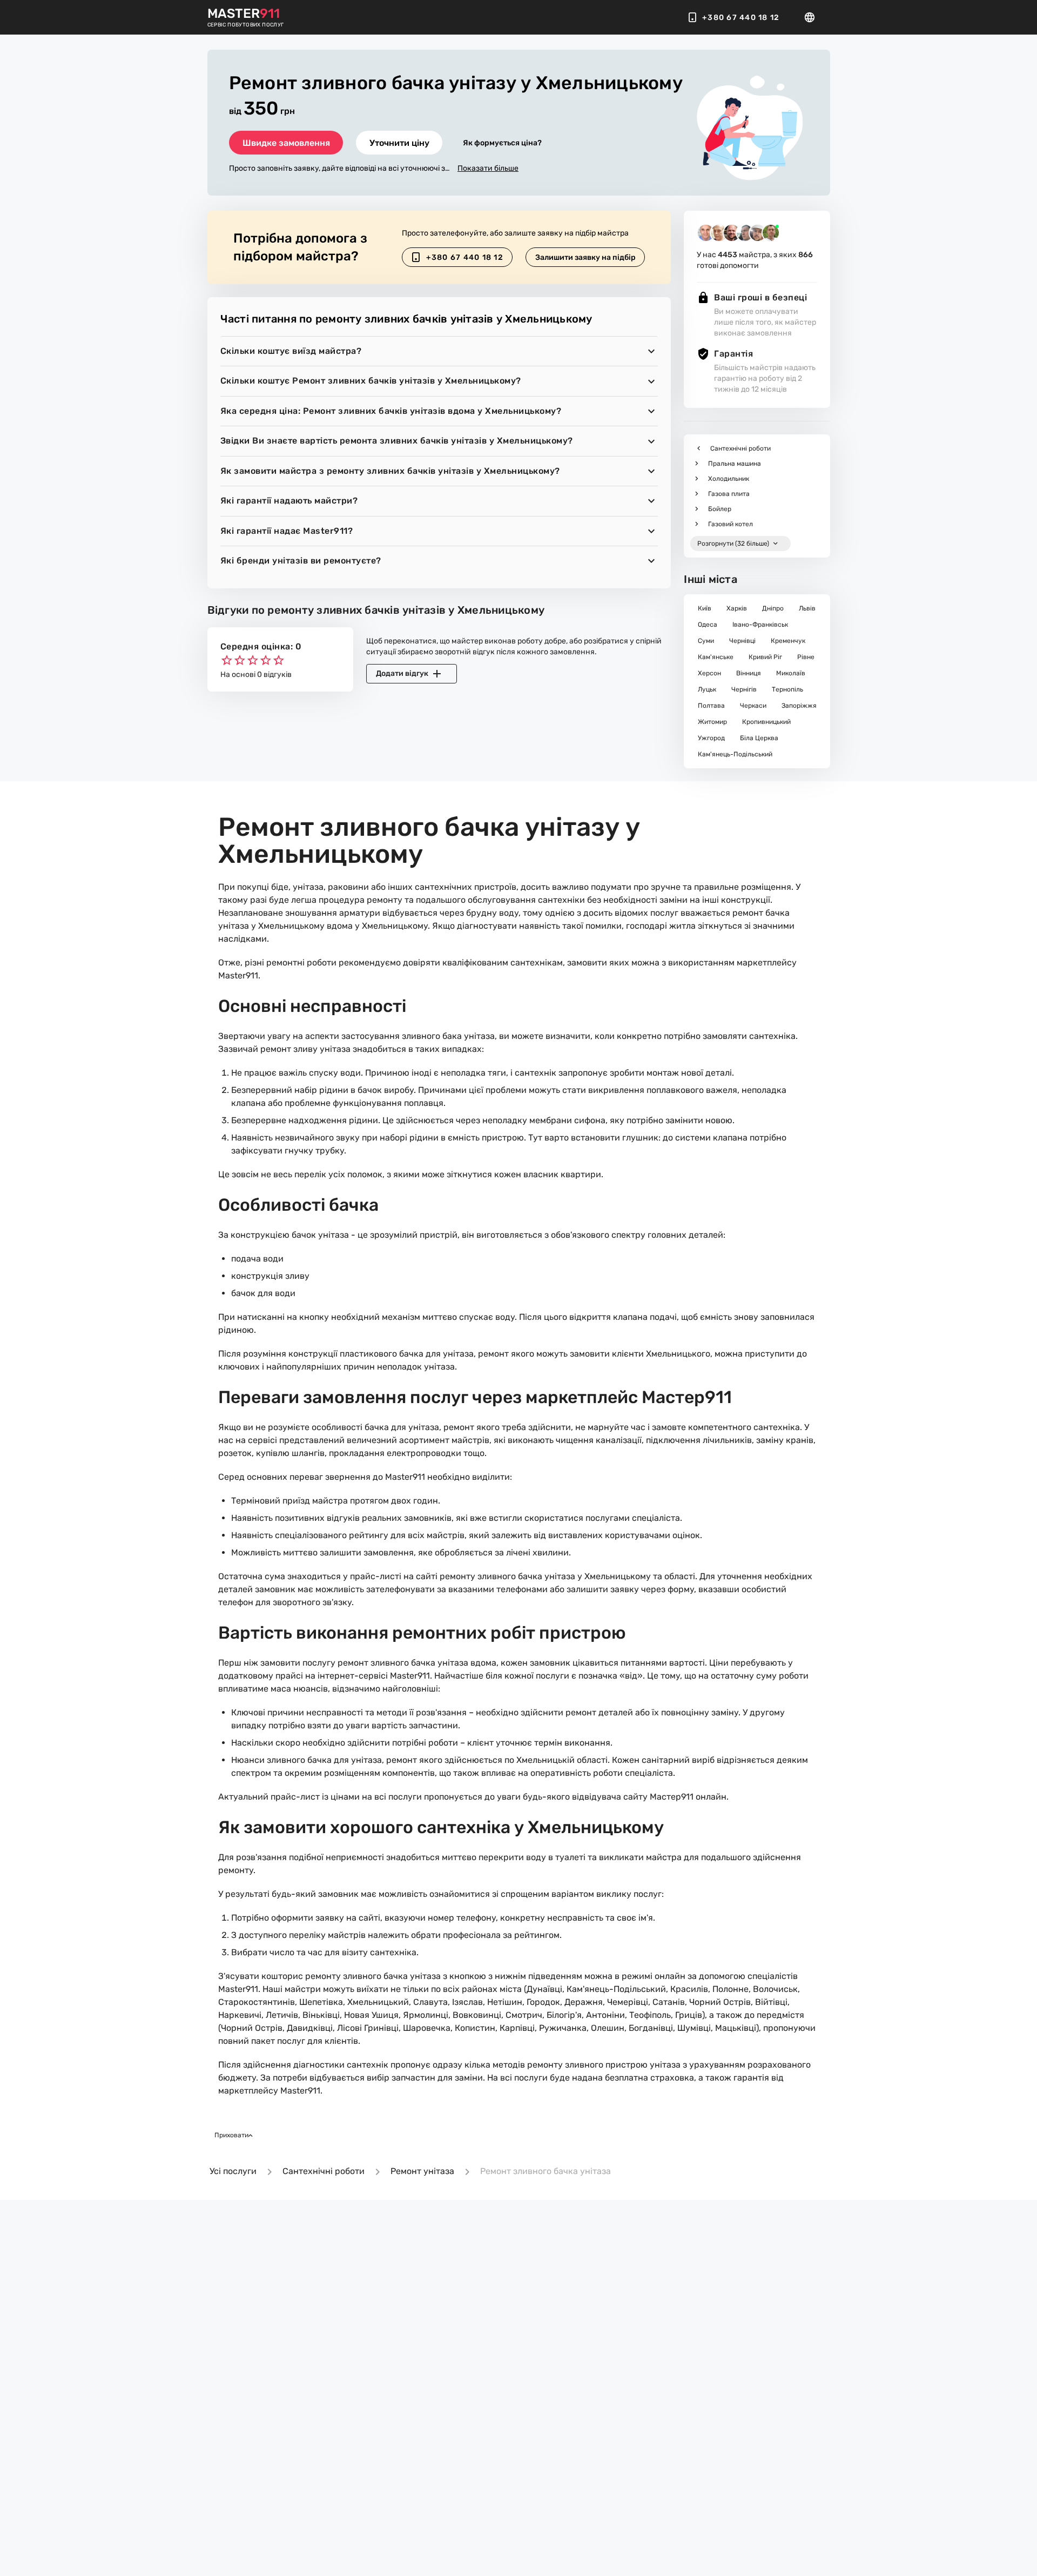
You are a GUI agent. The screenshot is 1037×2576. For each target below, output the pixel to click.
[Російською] (813, 17)
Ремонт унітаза (422, 2171)
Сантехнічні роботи (324, 2171)
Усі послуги (233, 2171)
